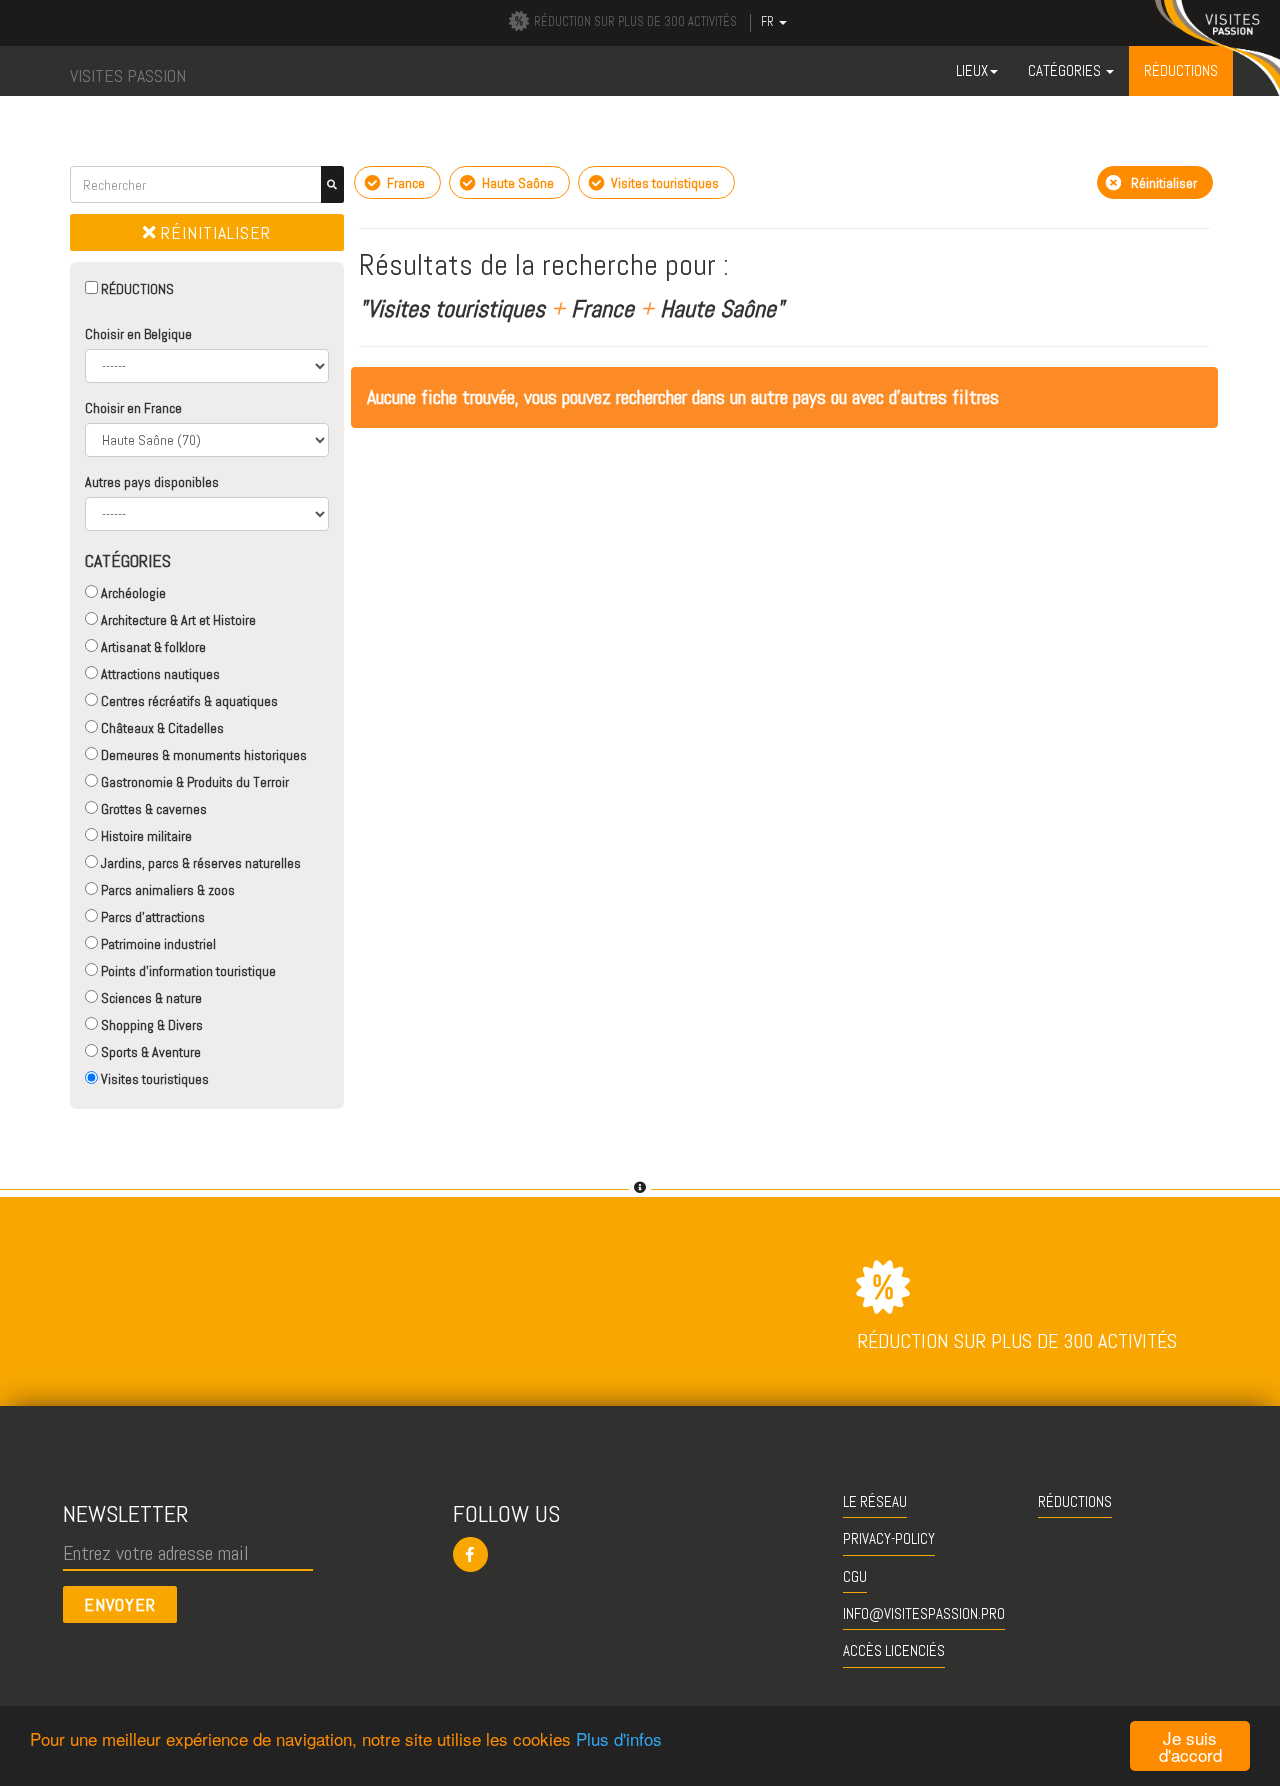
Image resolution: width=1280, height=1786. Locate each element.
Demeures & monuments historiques (202, 755)
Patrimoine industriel (157, 944)
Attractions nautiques (159, 674)
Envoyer (120, 1604)
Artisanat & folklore (152, 647)
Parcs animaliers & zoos (166, 890)
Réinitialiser (213, 232)
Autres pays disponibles (152, 482)
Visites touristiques (153, 1079)
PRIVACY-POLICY (889, 1538)
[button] (640, 1554)
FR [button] (769, 22)
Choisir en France (133, 408)
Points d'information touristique (187, 971)
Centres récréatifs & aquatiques (188, 701)
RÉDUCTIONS (136, 289)
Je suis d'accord (1190, 1746)
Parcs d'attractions (151, 917)
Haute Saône (516, 183)
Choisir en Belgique (138, 334)
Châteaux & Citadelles (161, 728)
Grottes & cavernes (152, 809)
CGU (855, 1576)
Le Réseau (875, 1501)
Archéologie (132, 593)
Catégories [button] (1066, 70)
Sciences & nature (150, 998)
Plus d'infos (619, 1738)
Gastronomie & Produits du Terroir (193, 782)
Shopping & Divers (150, 1025)
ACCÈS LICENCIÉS (894, 1650)
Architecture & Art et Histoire (177, 620)
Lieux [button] (972, 70)
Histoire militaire (145, 836)
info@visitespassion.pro (924, 1613)
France (404, 183)
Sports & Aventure (149, 1052)
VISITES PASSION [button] (128, 75)
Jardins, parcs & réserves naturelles (199, 863)
